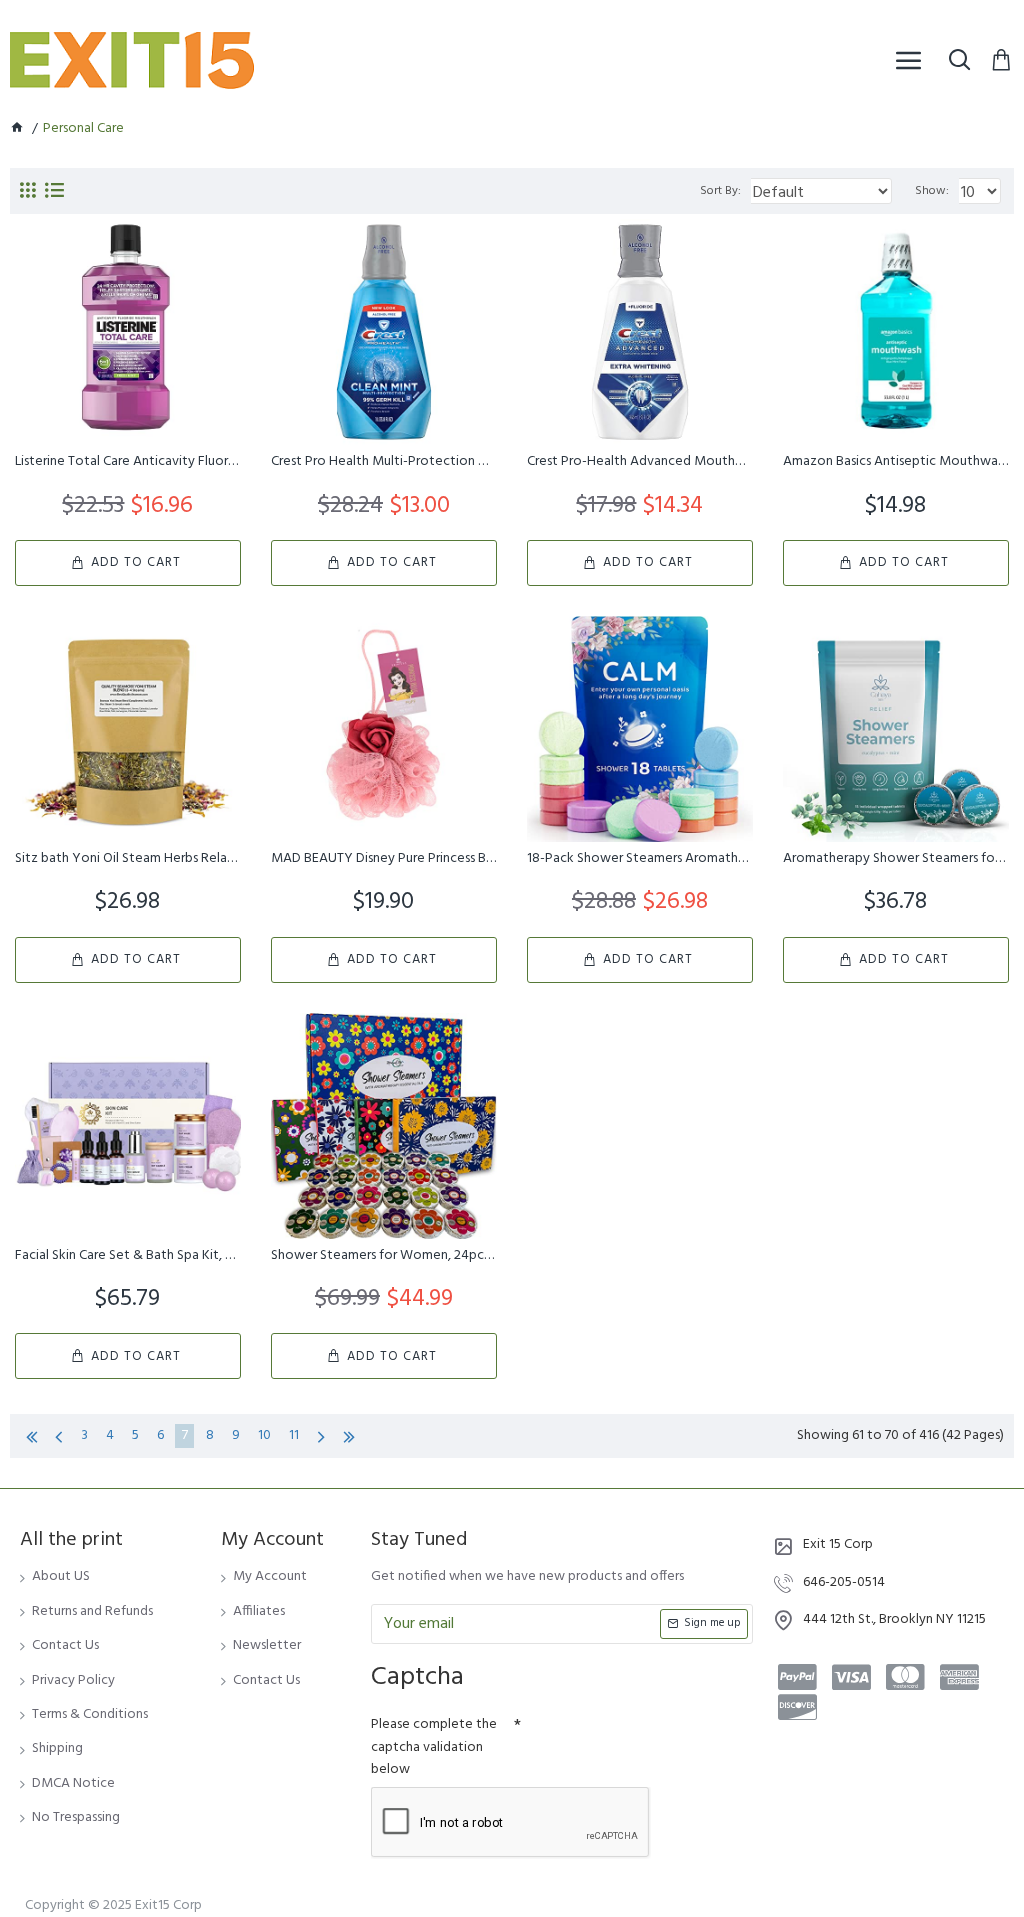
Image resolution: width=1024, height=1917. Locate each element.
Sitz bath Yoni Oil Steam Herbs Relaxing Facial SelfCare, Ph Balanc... (128, 859)
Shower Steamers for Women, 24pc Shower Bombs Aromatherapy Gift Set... (384, 1256)
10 (264, 1435)
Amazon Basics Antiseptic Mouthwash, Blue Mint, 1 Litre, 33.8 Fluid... (896, 462)
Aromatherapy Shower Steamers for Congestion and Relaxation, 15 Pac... (896, 859)
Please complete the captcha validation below (434, 1747)
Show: (932, 191)
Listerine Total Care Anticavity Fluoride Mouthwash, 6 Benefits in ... (128, 462)
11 (294, 1435)
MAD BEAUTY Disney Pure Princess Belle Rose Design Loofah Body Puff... (384, 859)
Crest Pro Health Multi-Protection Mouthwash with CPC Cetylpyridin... (384, 462)
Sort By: (720, 191)
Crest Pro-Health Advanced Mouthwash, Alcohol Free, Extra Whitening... (640, 462)
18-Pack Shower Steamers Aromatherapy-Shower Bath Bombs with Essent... (640, 859)
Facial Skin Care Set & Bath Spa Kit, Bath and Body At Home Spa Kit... (128, 1256)
